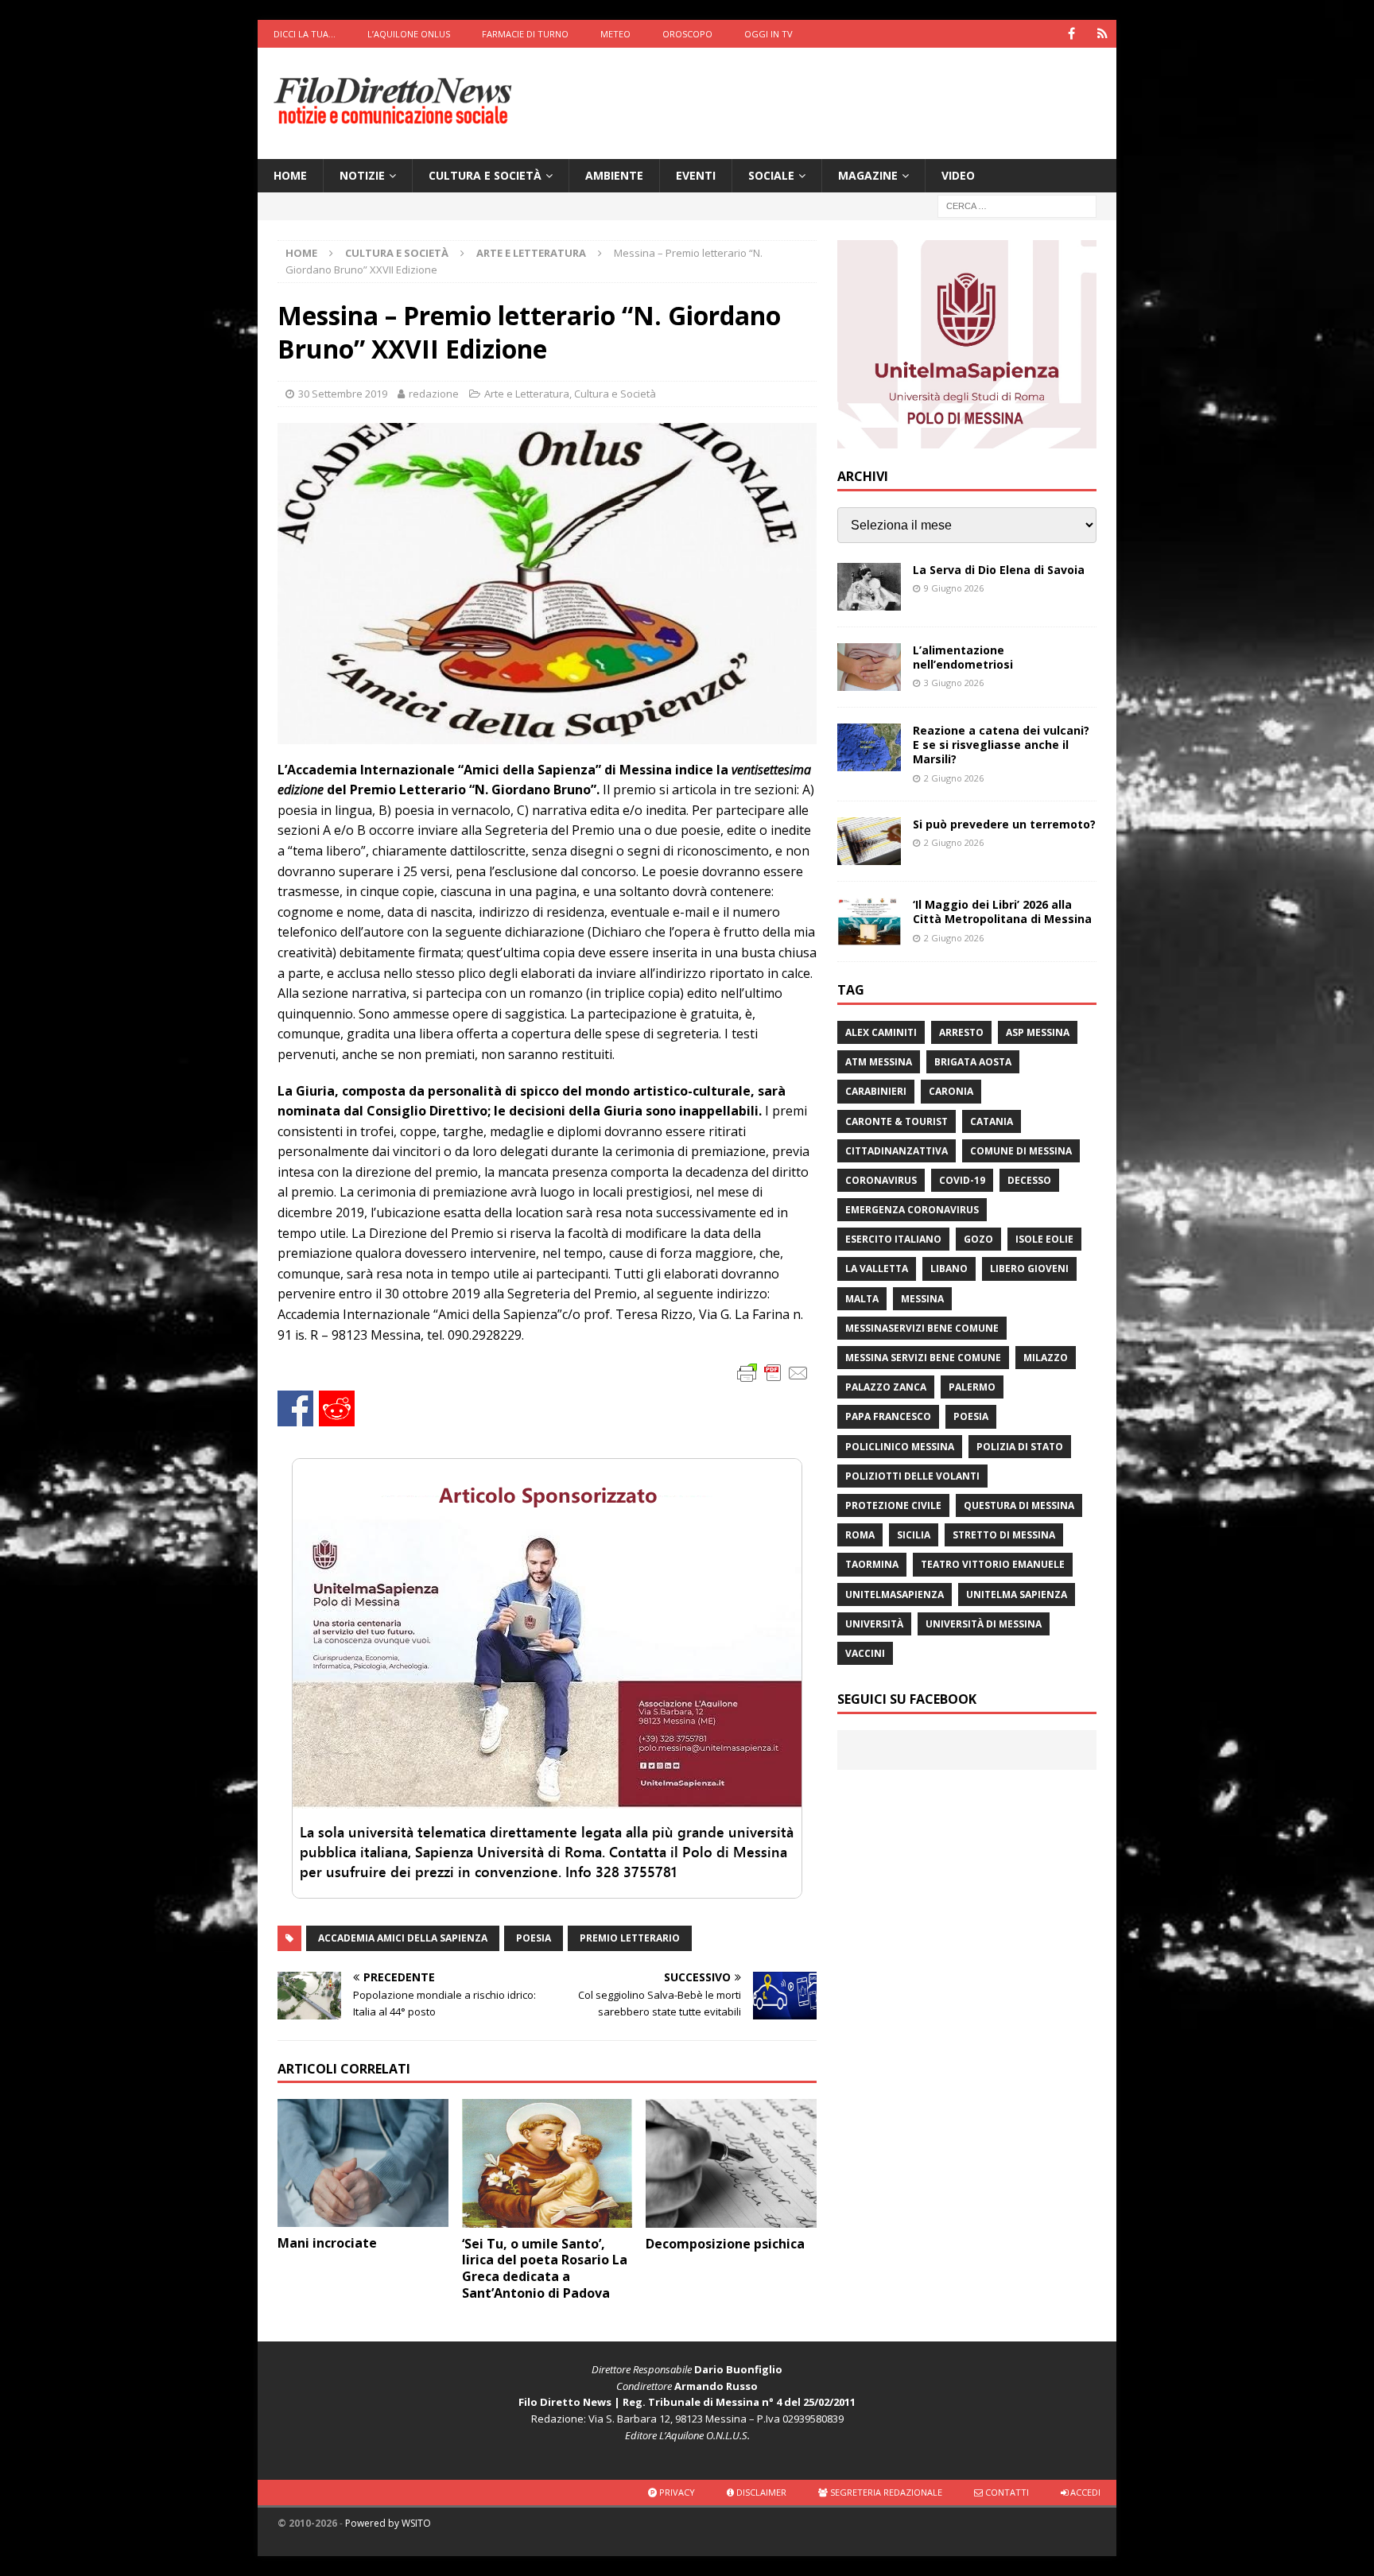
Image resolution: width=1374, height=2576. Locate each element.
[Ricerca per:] (1017, 206)
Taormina (872, 1564)
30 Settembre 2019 (343, 394)
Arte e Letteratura (527, 394)
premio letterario (630, 1938)
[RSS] (1102, 34)
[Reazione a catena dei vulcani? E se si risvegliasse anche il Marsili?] (869, 747)
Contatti (1006, 2492)
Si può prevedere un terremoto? (1004, 824)
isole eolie (1044, 1239)
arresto (961, 1032)
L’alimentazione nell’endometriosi (963, 657)
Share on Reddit (337, 1408)
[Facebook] (1071, 34)
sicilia (914, 1535)
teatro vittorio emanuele (993, 1564)
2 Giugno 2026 (954, 778)
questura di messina (1019, 1505)
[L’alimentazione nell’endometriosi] (869, 667)
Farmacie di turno (525, 34)
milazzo (1046, 1358)
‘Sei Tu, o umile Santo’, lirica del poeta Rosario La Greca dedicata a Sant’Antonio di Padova (545, 2268)
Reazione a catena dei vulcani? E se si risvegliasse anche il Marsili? (1001, 745)
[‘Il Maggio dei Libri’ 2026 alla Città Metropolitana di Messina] (869, 921)
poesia (534, 1938)
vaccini (865, 1653)
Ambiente (614, 175)
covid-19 (962, 1180)
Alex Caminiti (881, 1032)
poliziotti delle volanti (912, 1476)
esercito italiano (893, 1239)
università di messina (984, 1624)
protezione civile (893, 1505)
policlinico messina (900, 1447)
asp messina (1038, 1032)
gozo (978, 1239)
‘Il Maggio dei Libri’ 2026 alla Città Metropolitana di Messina (1002, 912)
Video (958, 175)
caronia (951, 1091)
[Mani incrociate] (363, 2163)
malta (862, 1299)
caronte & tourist (897, 1121)
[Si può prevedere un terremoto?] (869, 841)
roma (860, 1535)
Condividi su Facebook (295, 1408)
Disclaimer (760, 2492)
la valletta (877, 1269)
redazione (434, 394)
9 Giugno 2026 (954, 588)
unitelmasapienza (895, 1594)
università (874, 1624)
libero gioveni (1029, 1269)
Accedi (1084, 2492)
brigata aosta (973, 1062)
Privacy (676, 2492)
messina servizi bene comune (923, 1358)
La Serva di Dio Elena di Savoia (999, 570)
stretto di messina (1004, 1535)
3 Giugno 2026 (954, 683)
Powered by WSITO (388, 2523)
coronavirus (881, 1180)
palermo (972, 1387)
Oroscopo (687, 34)
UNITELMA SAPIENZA (1017, 1594)
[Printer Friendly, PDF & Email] (773, 1372)
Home (290, 175)
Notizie (362, 175)
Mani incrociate (327, 2243)
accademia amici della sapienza (403, 1938)
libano (949, 1269)
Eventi (696, 175)
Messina (922, 1299)
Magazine (868, 175)
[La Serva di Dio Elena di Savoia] (869, 587)
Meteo (615, 34)
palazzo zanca (886, 1387)
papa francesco (888, 1416)
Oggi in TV (769, 34)
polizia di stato (1020, 1447)
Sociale (771, 175)
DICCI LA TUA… (305, 34)
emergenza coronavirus (912, 1210)
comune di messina (1021, 1151)
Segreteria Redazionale (885, 2492)
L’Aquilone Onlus (409, 34)
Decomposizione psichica (725, 2244)
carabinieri (876, 1091)
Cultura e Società (485, 175)
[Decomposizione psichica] (731, 2163)
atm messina (879, 1062)
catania (992, 1121)
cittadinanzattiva (897, 1151)
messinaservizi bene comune (922, 1328)
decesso (1029, 1180)
